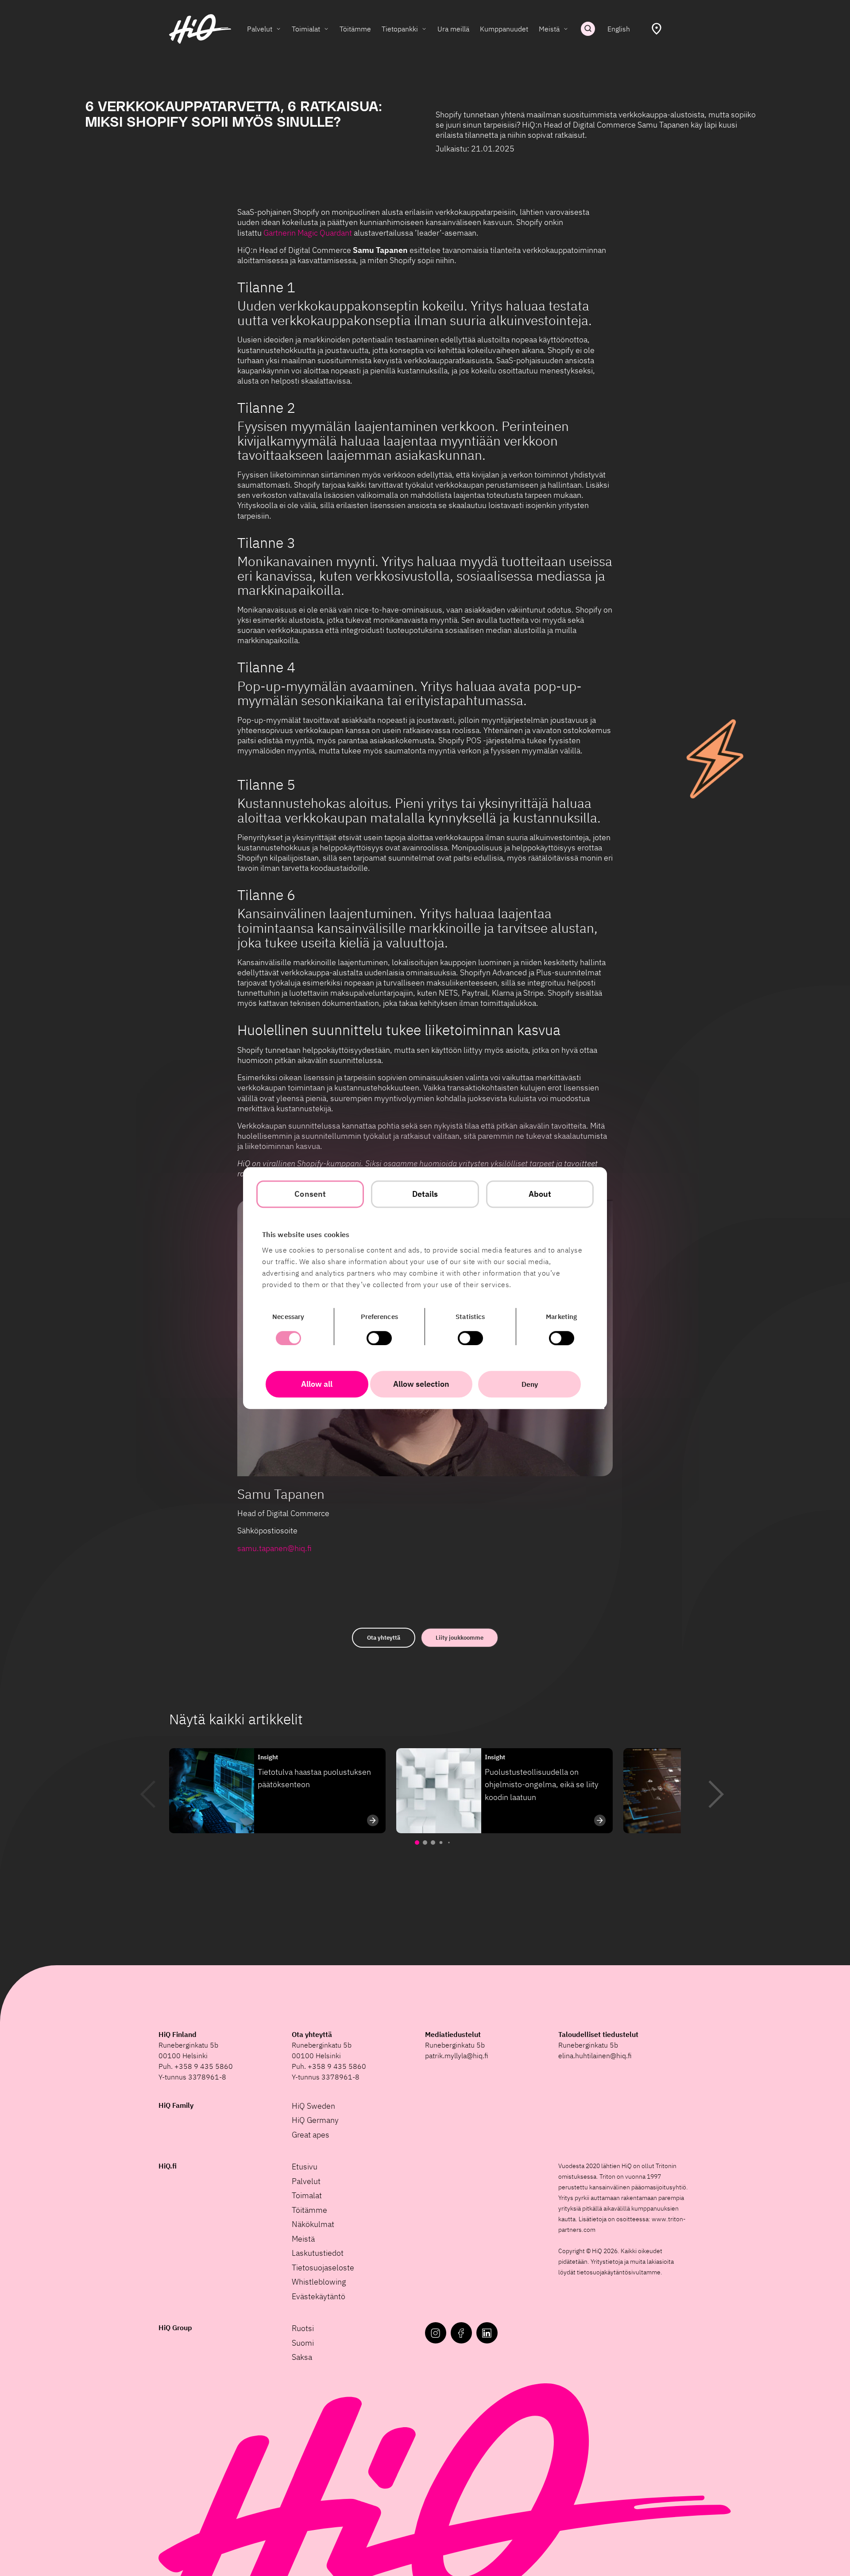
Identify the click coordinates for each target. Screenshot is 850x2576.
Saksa (302, 2357)
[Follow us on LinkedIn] (487, 2333)
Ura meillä (453, 29)
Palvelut (260, 29)
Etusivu (305, 2167)
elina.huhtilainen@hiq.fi (595, 2056)
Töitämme (355, 29)
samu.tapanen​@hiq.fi (274, 1548)
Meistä (549, 29)
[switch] (379, 1338)
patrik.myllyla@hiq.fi (457, 2056)
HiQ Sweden (313, 2106)
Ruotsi (303, 2328)
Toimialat (306, 29)
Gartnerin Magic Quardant (308, 233)
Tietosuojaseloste (323, 2268)
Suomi (303, 2343)
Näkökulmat (313, 2224)
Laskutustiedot (318, 2253)
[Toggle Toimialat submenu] (326, 29)
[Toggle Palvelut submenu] (278, 29)
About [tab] (540, 1194)
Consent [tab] (310, 1194)
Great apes (311, 2135)
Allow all (317, 1384)
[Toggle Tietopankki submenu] (424, 29)
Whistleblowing (319, 2282)
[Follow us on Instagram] (436, 2333)
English (619, 29)
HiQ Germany (315, 2120)
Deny (530, 1384)
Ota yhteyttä (384, 1638)
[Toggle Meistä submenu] (566, 29)
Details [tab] (425, 1194)
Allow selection (421, 1384)
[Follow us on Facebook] (461, 2333)
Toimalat (307, 2195)
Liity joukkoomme (460, 1638)
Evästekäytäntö (319, 2296)
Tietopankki (400, 29)
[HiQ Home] (200, 29)
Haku (588, 29)
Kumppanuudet (504, 29)
